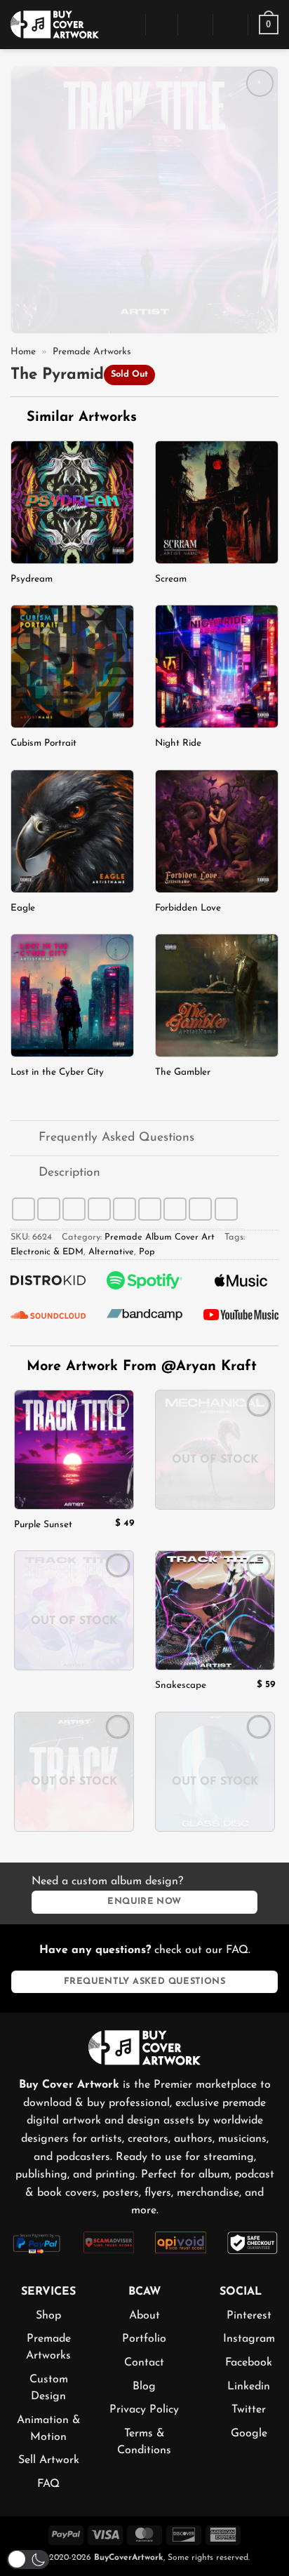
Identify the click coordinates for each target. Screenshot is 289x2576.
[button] (127, 24)
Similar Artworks (79, 417)
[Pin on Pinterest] (150, 1209)
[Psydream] (72, 502)
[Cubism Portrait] (72, 666)
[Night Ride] (217, 666)
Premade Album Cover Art (160, 1237)
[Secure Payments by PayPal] (37, 2242)
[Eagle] (72, 831)
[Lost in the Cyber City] (72, 995)
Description (69, 1173)
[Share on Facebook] (49, 1209)
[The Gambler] (217, 995)
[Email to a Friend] (125, 1209)
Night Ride (178, 743)
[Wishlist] (231, 25)
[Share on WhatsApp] (23, 1209)
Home (23, 352)
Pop (147, 1252)
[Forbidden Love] (217, 831)
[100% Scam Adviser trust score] (109, 2241)
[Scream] (217, 502)
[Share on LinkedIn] (175, 1209)
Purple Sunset (43, 1525)
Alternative (111, 1252)
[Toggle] (24, 1140)
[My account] (196, 25)
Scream (171, 579)
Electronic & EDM (47, 1252)
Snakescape (181, 1685)
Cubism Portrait (43, 743)
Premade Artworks (92, 352)
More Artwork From (142, 1367)
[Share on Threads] (99, 1209)
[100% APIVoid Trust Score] (181, 2241)
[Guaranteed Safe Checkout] (253, 2242)
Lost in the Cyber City (57, 1072)
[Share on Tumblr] (200, 1209)
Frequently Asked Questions (116, 1138)
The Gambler (183, 1072)
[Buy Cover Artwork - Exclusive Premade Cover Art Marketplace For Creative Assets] (55, 24)
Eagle (23, 908)
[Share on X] (74, 1209)
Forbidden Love (188, 908)
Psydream (32, 579)
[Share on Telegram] (226, 1209)
